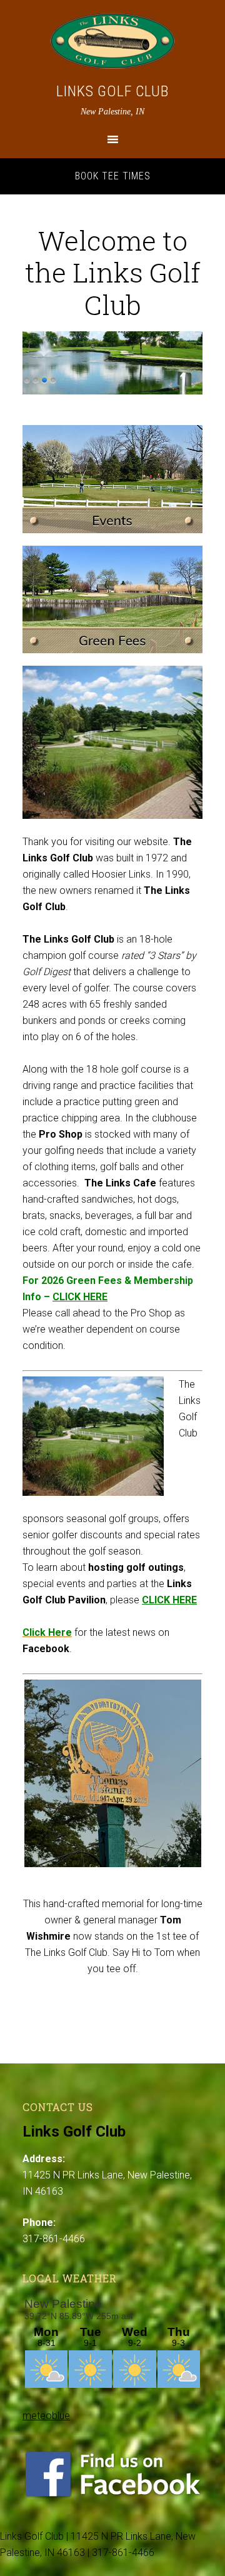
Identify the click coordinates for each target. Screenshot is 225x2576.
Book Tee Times (113, 176)
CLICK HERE (80, 1297)
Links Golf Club (112, 91)
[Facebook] (112, 2495)
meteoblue (46, 2416)
